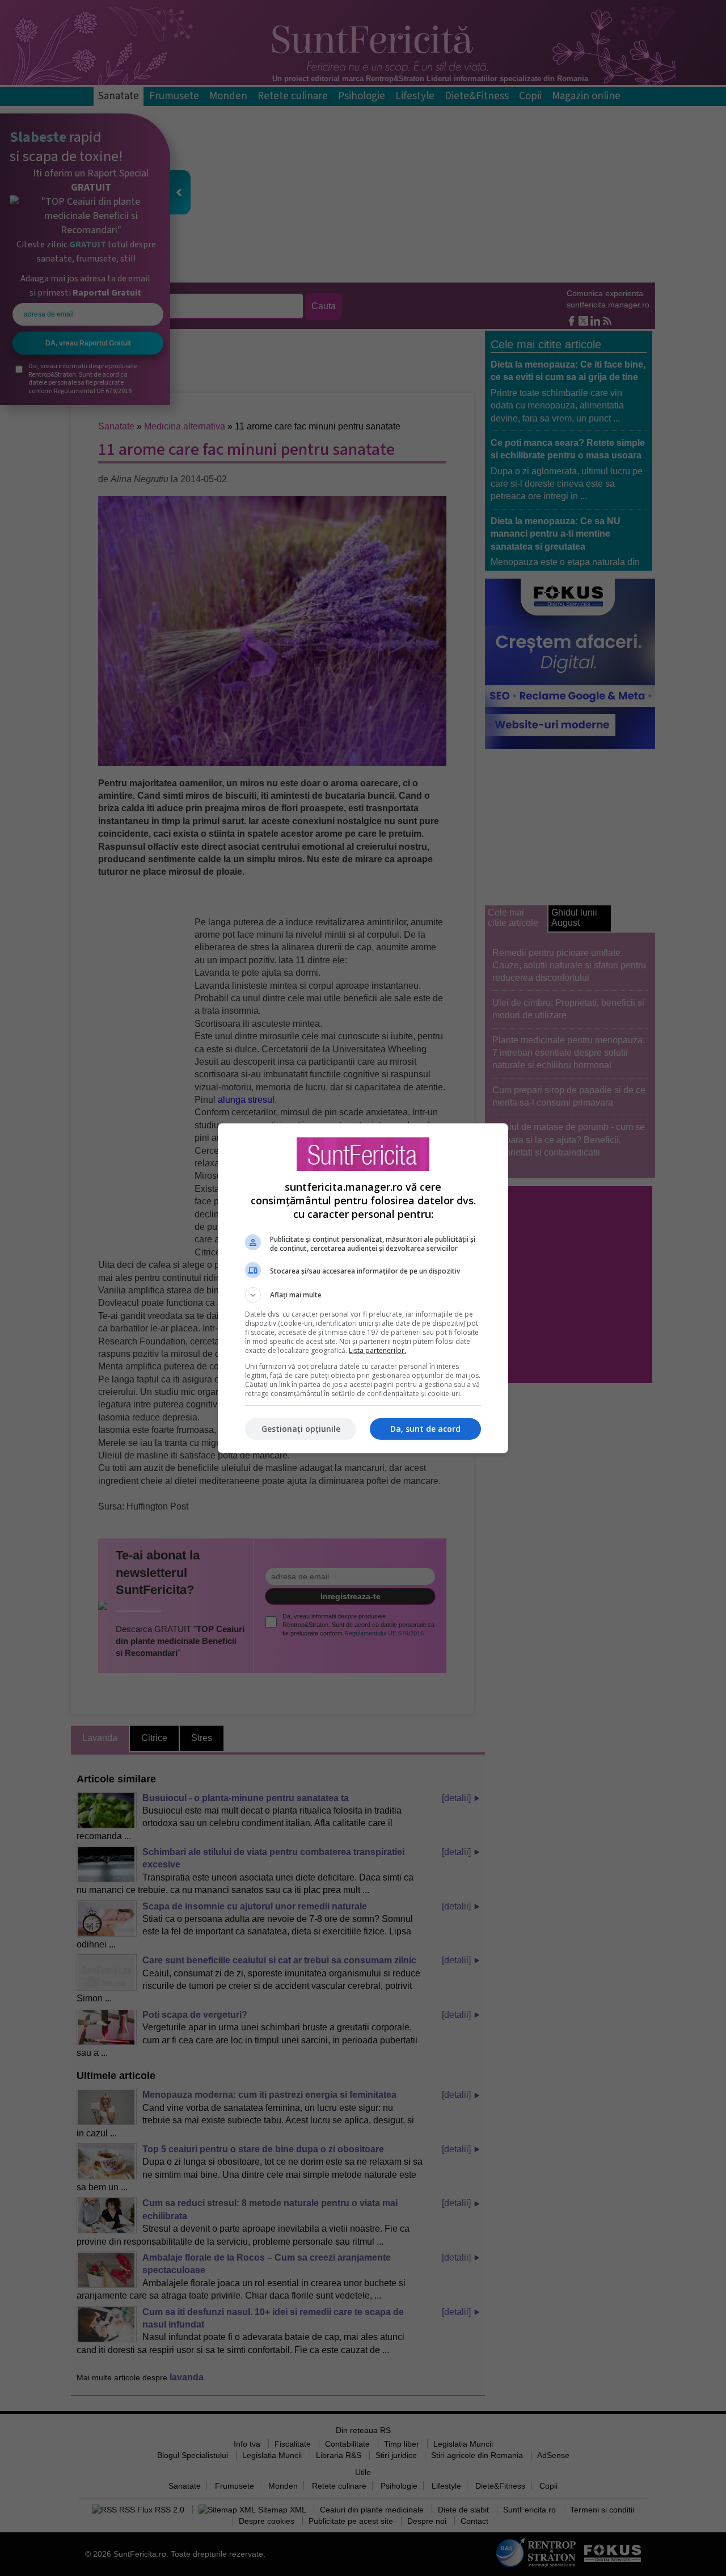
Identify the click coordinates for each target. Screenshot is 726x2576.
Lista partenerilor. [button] (377, 1350)
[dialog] (363, 1288)
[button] (363, 1295)
